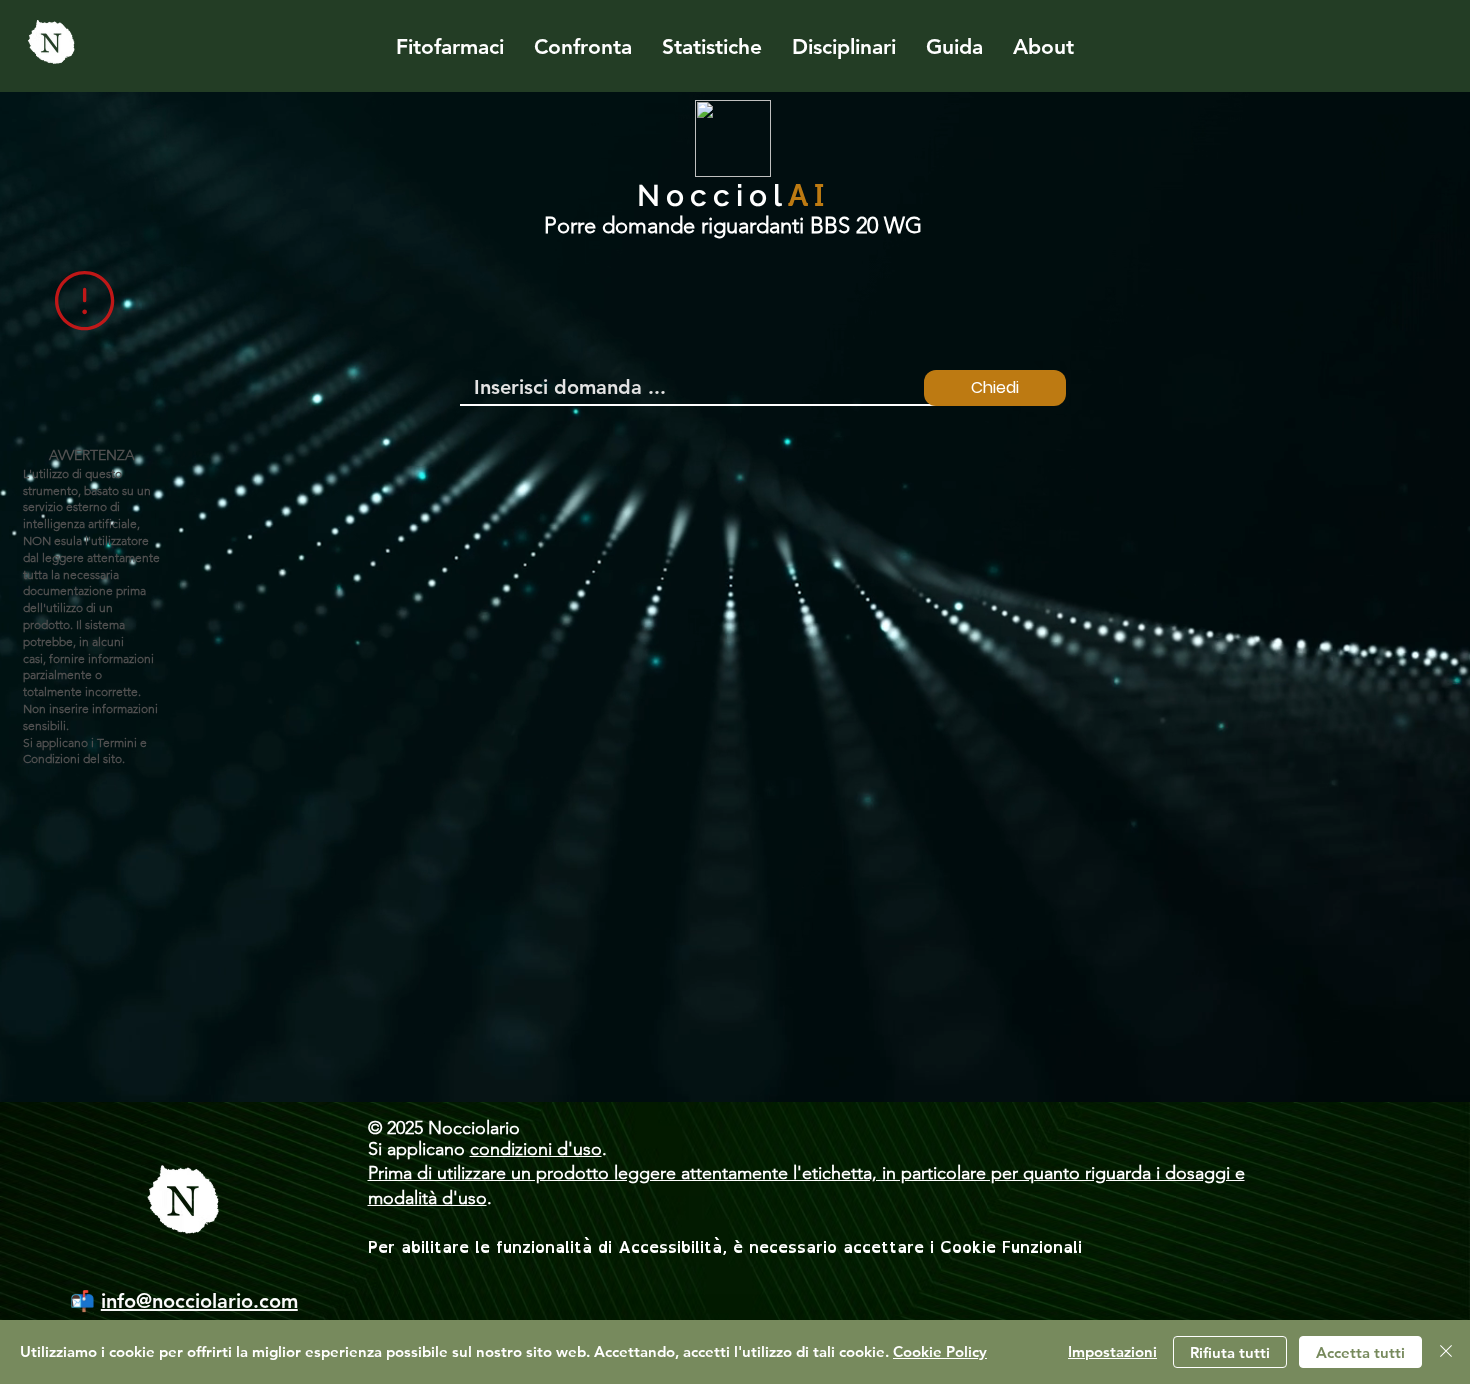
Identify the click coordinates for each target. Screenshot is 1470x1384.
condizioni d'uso (536, 1149)
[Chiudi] (1446, 1352)
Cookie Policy (940, 1351)
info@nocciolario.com (199, 1301)
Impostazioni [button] (1112, 1351)
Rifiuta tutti (1230, 1352)
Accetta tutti (1360, 1352)
